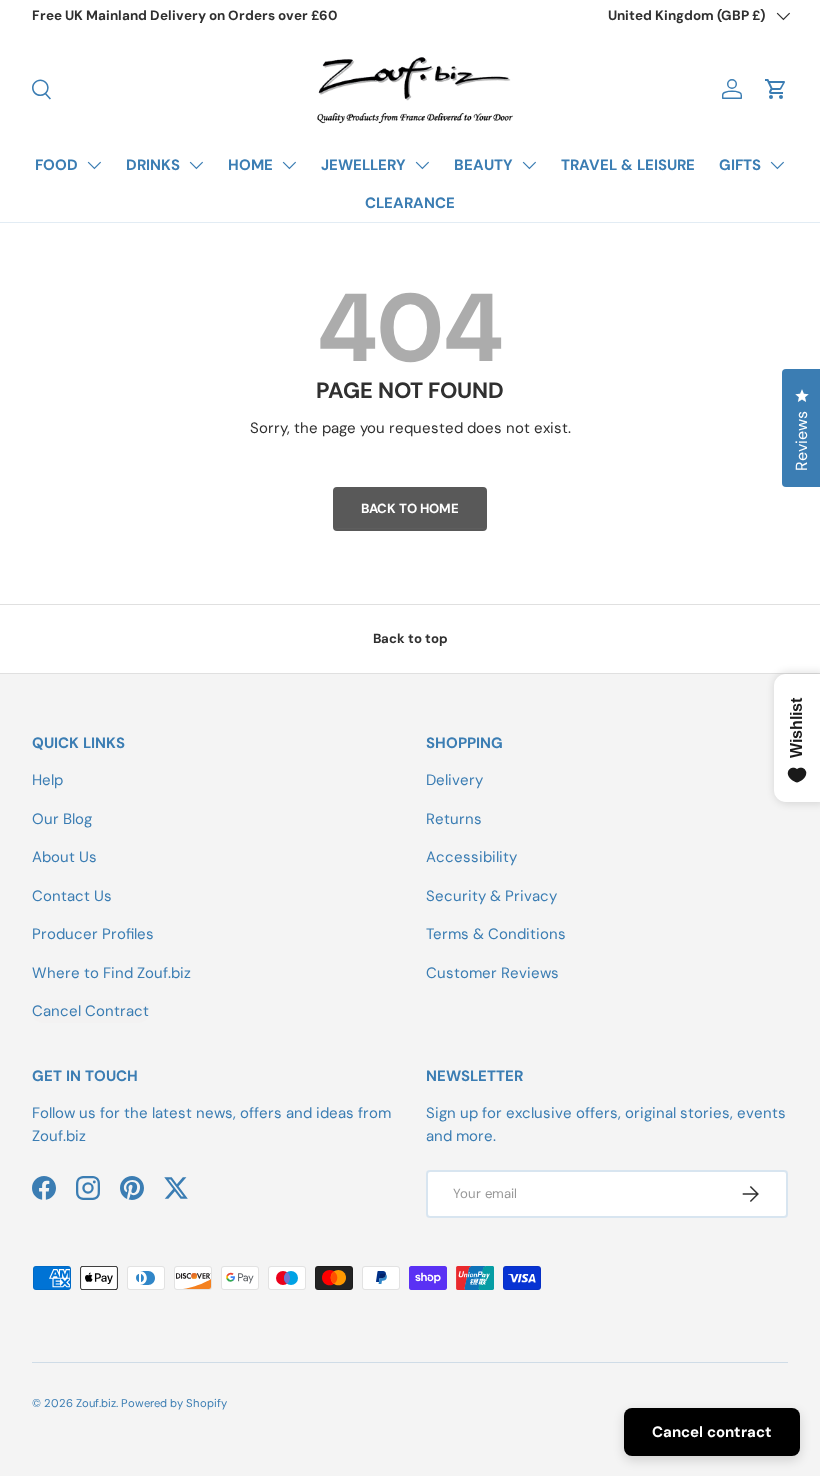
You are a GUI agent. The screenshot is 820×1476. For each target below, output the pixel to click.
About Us (64, 857)
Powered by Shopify (174, 1403)
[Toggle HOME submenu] (289, 165)
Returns (454, 819)
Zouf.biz (96, 1403)
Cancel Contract (90, 1011)
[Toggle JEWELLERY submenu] (422, 165)
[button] (776, 89)
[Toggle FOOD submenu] (94, 165)
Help (47, 780)
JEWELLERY (363, 165)
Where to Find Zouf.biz (111, 973)
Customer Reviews (492, 973)
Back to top (410, 638)
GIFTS (740, 165)
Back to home (410, 508)
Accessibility (471, 857)
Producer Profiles (93, 934)
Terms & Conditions (496, 934)
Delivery (454, 780)
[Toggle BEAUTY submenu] (529, 165)
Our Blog (62, 819)
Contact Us (72, 896)
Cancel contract (712, 1432)
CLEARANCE (410, 203)
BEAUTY (483, 165)
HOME (250, 165)
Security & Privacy (491, 896)
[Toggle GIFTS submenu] (777, 165)
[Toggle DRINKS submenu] (196, 165)
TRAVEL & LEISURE (628, 165)
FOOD (56, 165)
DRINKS (153, 165)
